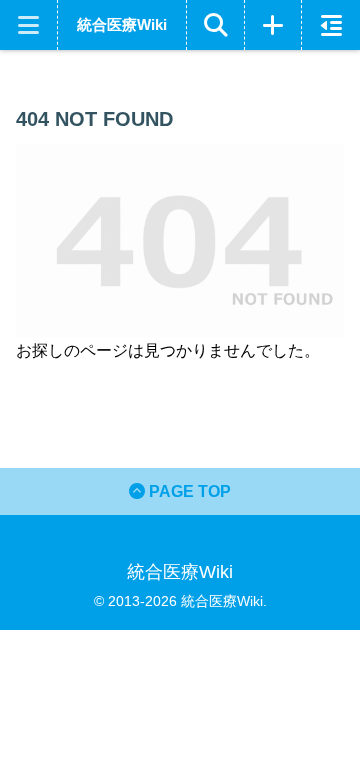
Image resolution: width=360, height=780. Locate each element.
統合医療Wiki (122, 24)
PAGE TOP (188, 491)
